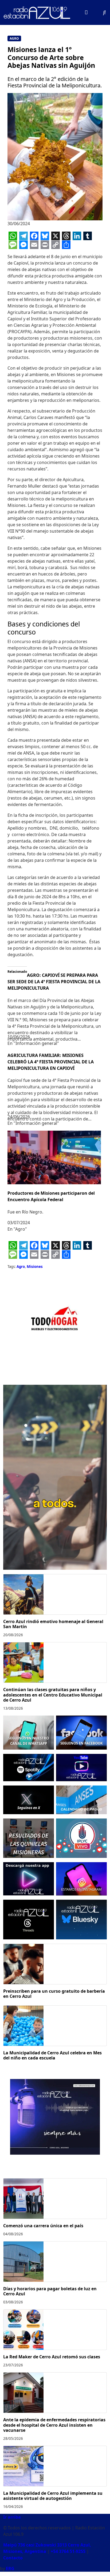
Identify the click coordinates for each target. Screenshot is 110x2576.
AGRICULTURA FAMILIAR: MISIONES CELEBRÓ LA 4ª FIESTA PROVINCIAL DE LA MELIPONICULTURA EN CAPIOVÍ (51, 1062)
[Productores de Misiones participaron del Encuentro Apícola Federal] (54, 1157)
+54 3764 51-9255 (68, 2551)
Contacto (13, 2558)
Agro (14, 38)
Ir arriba (12, 2517)
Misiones (35, 1267)
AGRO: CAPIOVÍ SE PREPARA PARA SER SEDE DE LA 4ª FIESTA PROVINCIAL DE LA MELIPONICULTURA (54, 982)
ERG (10, 2568)
